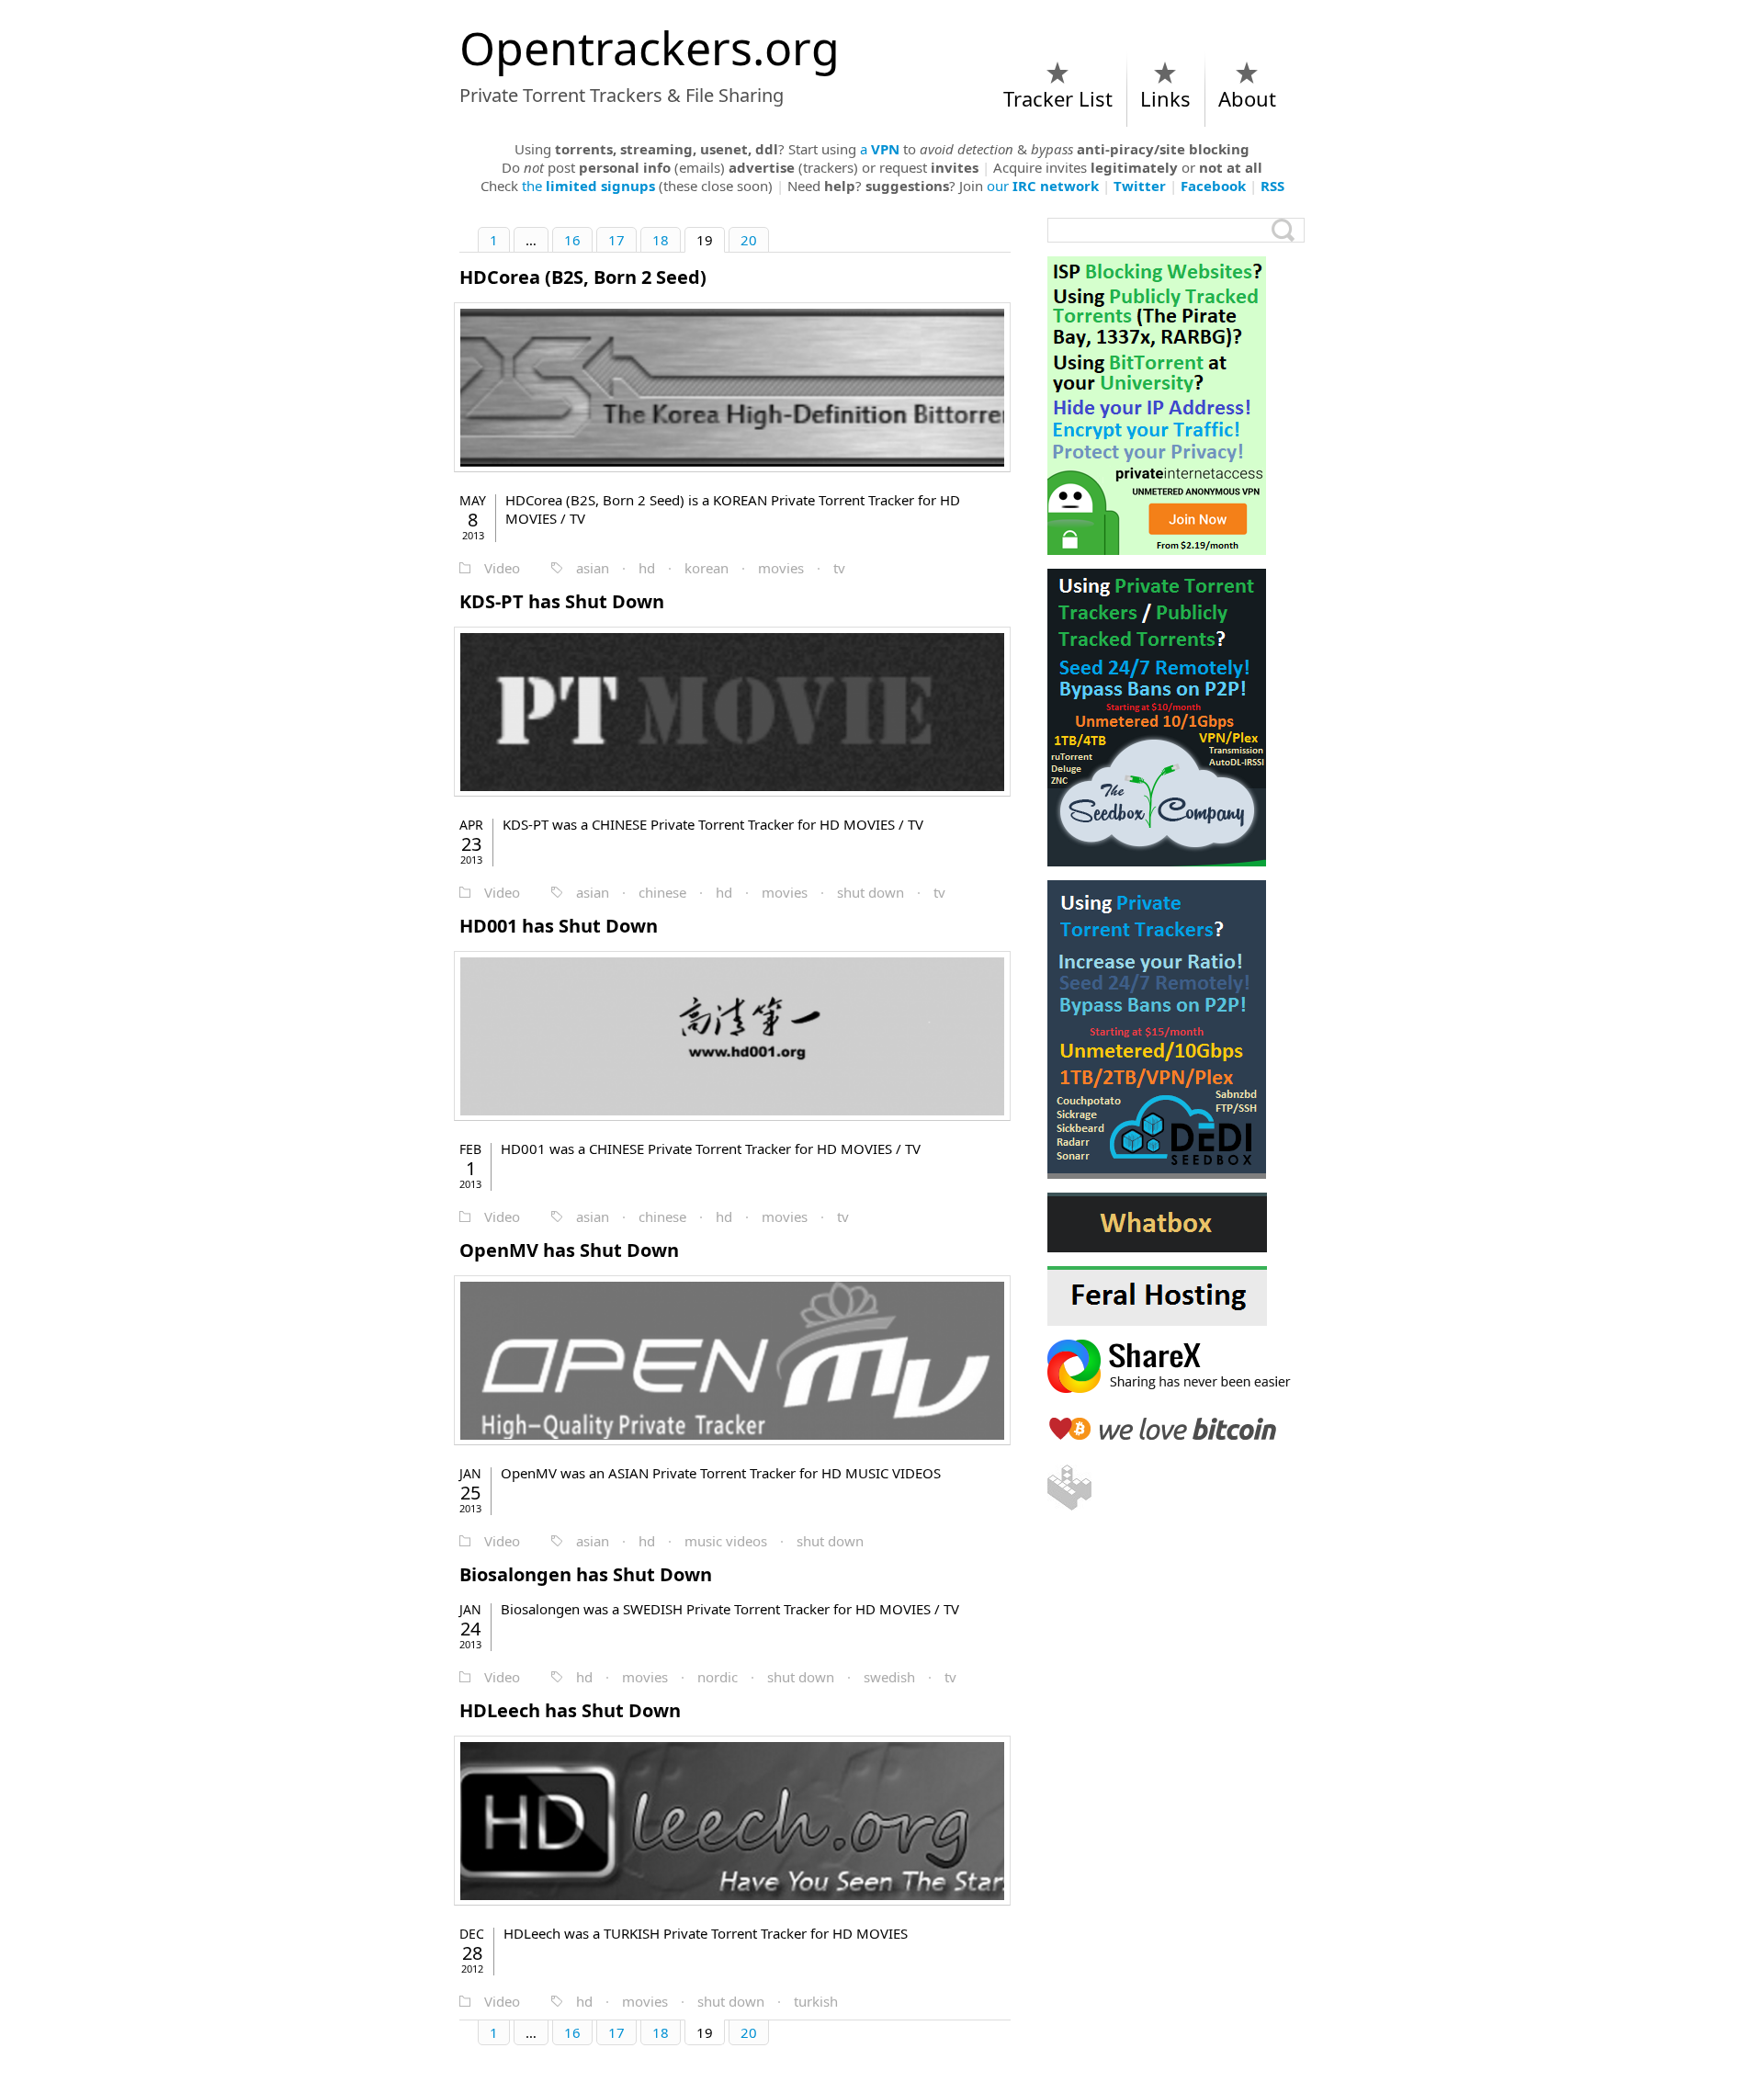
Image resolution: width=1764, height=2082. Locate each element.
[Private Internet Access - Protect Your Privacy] (1176, 406)
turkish (816, 2001)
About (1247, 98)
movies (781, 568)
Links (1165, 98)
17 (616, 240)
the (588, 186)
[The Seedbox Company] (1176, 718)
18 (661, 240)
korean (707, 568)
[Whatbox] (1176, 1222)
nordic (718, 1677)
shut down (871, 892)
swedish (889, 1677)
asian (593, 568)
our (1043, 186)
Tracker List (1058, 98)
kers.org (650, 48)
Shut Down (562, 601)
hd (647, 568)
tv (839, 568)
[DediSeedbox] (1176, 1030)
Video (502, 568)
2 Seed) (583, 277)
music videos (726, 1541)
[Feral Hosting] (1176, 1296)
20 (749, 240)
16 (572, 240)
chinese (662, 892)
